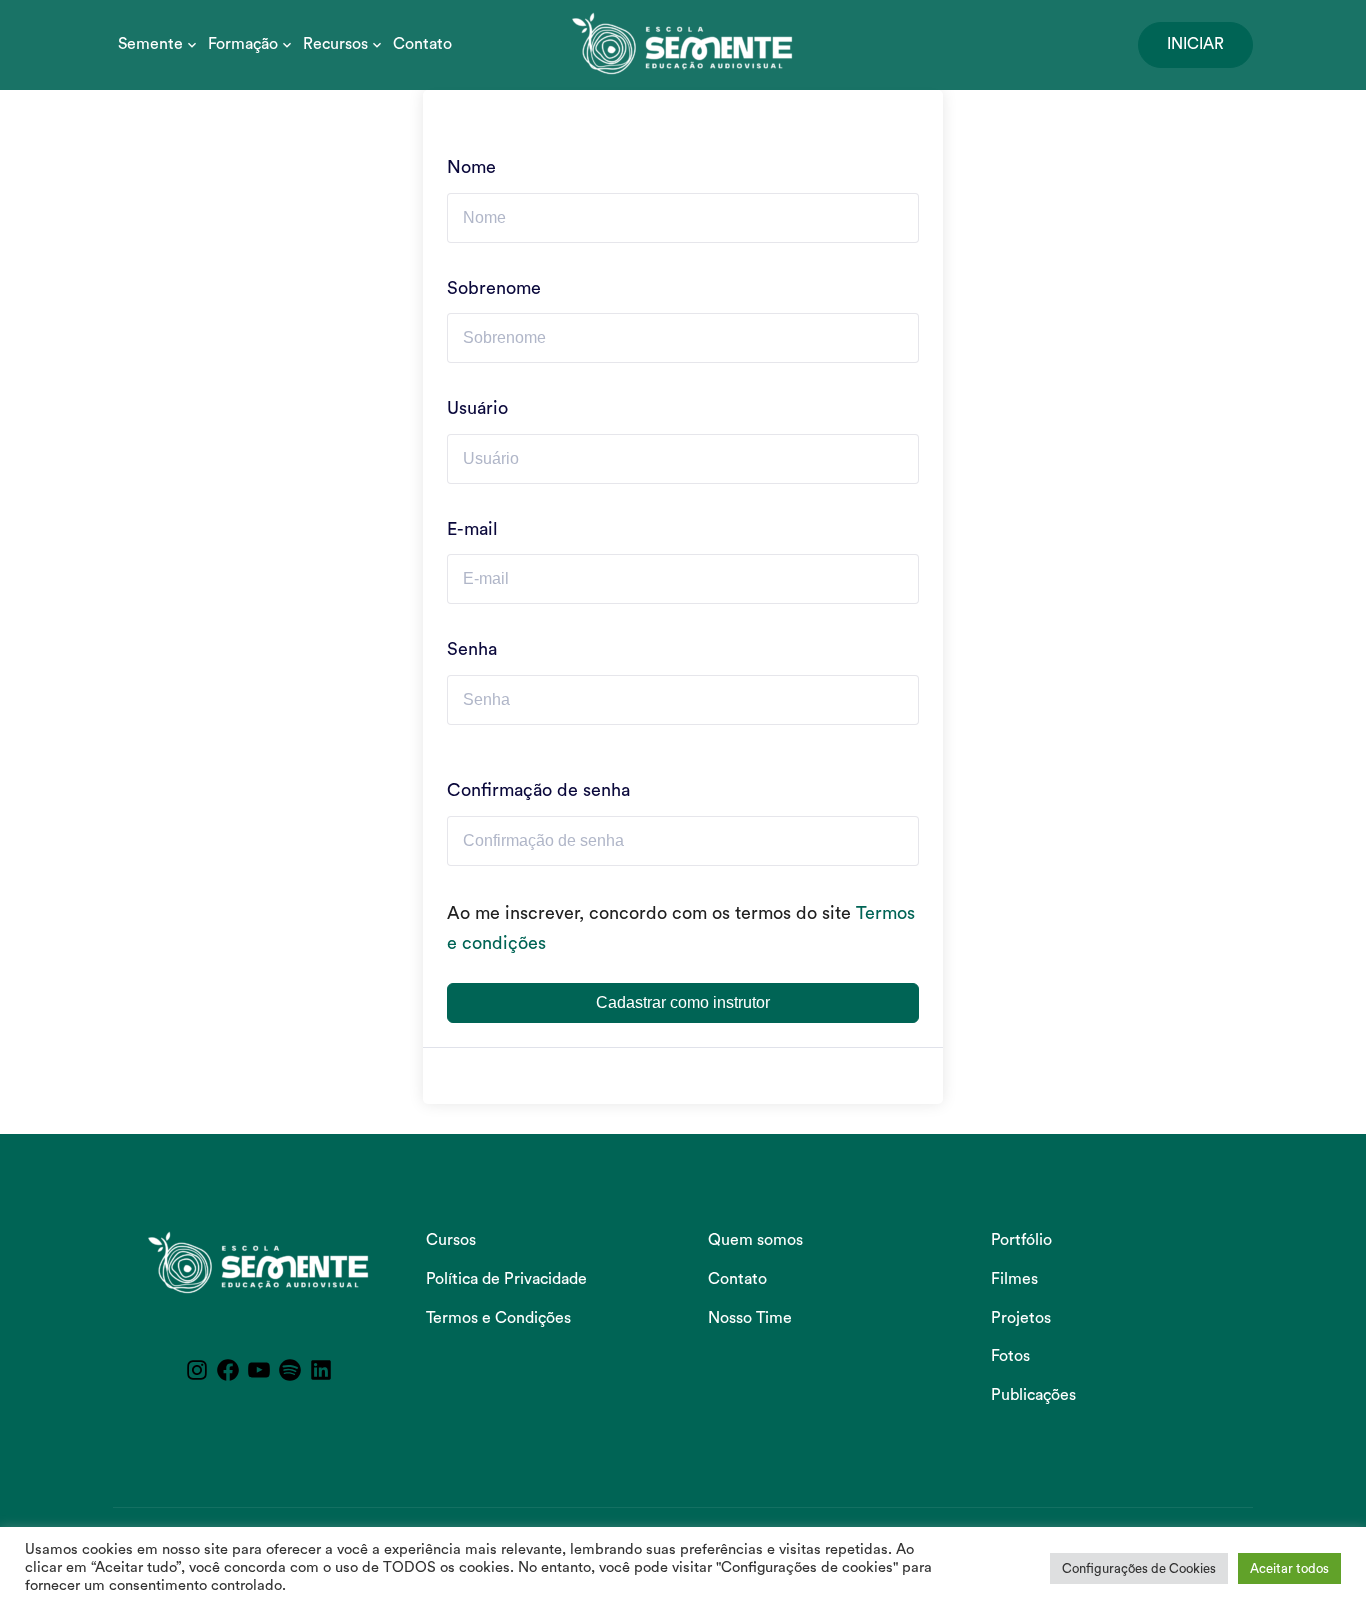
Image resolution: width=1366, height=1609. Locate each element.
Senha (472, 649)
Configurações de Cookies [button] (1139, 1568)
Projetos (1021, 1318)
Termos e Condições (498, 1318)
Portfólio (1021, 1240)
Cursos (451, 1240)
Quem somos (755, 1240)
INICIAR (1195, 44)
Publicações (1033, 1395)
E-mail (472, 529)
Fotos (1010, 1356)
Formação (243, 44)
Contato (422, 44)
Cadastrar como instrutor (683, 1002)
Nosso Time (750, 1318)
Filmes (1014, 1279)
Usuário (477, 408)
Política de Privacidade (506, 1279)
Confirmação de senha (538, 790)
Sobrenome (494, 288)
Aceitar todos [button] (1289, 1568)
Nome (471, 167)
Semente (150, 44)
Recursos (335, 44)
